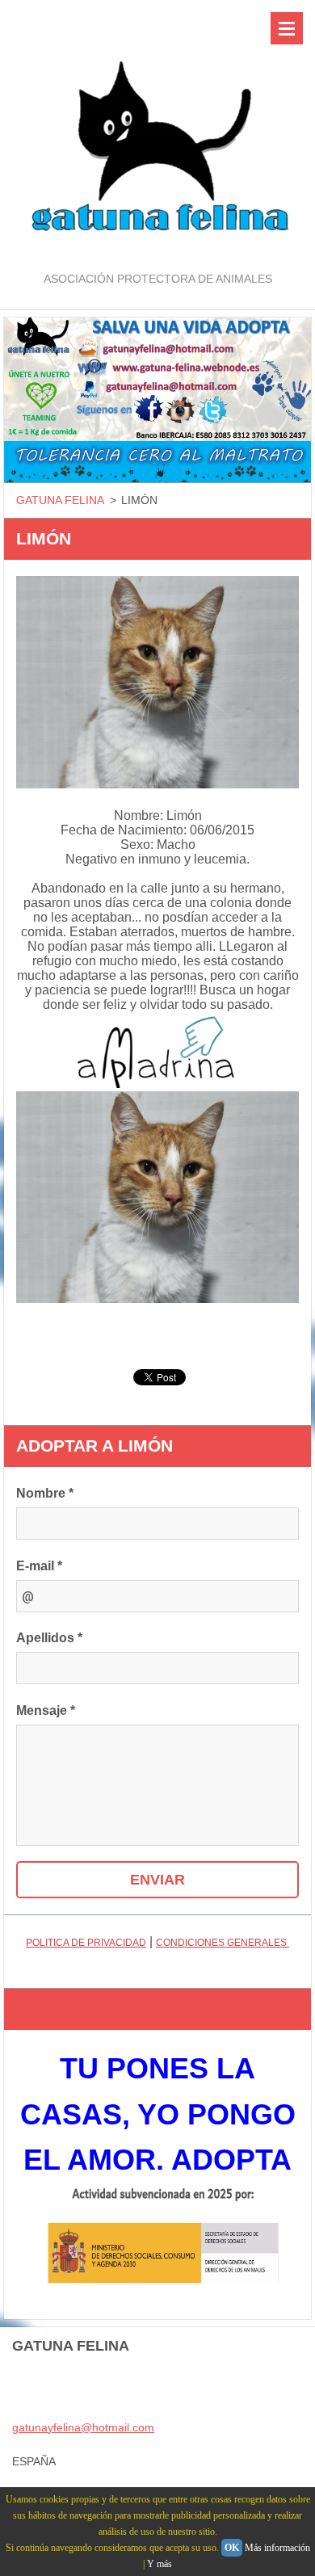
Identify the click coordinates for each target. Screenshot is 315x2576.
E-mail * (39, 1566)
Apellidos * (49, 1638)
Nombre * (45, 1493)
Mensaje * (46, 1710)
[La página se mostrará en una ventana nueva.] (157, 682)
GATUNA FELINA (60, 500)
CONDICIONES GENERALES (223, 1943)
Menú (287, 28)
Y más (160, 2564)
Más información (277, 2548)
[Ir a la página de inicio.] (157, 134)
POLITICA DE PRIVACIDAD (86, 1943)
